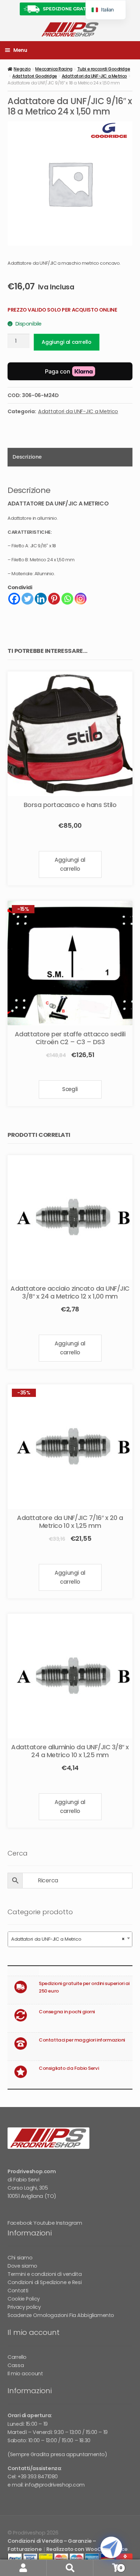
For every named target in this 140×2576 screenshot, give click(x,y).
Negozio (22, 69)
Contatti (18, 2291)
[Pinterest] (54, 599)
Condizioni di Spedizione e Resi (45, 2282)
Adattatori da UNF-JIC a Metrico (94, 76)
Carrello (17, 2357)
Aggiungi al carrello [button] (70, 864)
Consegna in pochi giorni (67, 2012)
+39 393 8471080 (38, 2477)
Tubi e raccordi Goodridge (104, 69)
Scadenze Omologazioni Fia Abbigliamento (61, 2315)
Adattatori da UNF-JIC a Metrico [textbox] (68, 1939)
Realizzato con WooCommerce (87, 2549)
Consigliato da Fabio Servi (69, 2068)
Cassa (16, 2365)
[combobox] (70, 1939)
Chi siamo (20, 2258)
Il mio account (25, 2374)
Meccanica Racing (54, 69)
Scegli (70, 1089)
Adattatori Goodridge (35, 76)
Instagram (69, 2223)
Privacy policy (24, 2307)
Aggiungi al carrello (66, 342)
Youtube (44, 2223)
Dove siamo (22, 2266)
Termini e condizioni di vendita (45, 2274)
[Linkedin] (41, 599)
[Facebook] (14, 599)
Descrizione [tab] (27, 457)
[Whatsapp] (67, 599)
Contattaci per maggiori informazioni (82, 2040)
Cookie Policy (24, 2299)
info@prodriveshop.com (55, 2485)
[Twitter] (27, 599)
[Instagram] (81, 599)
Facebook (20, 2223)
